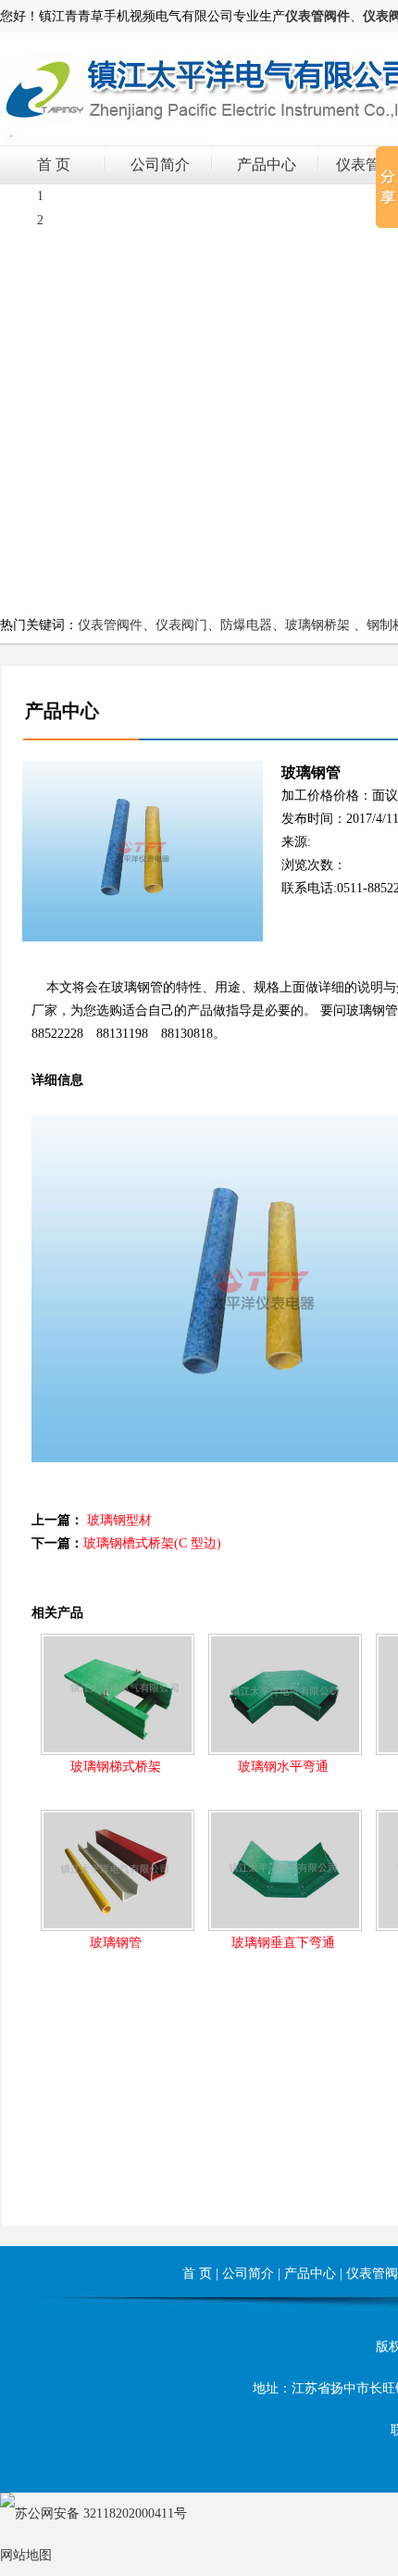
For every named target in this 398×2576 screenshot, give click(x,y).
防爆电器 (246, 625)
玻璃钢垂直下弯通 (283, 1943)
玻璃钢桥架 (317, 625)
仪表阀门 (181, 625)
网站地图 (26, 2555)
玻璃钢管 (116, 1943)
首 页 (54, 164)
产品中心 (267, 164)
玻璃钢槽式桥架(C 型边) (152, 1543)
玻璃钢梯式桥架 (116, 1767)
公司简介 (160, 164)
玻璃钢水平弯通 (283, 1767)
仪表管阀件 (110, 625)
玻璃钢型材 (119, 1520)
